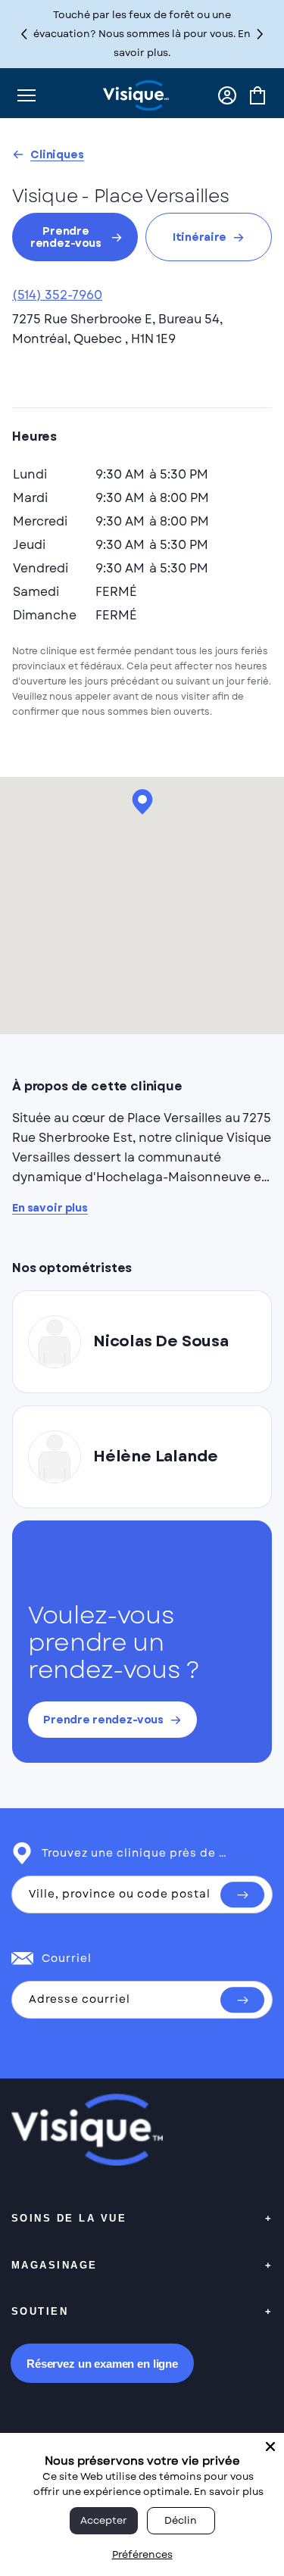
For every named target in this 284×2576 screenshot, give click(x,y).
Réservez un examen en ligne (102, 2364)
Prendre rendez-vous (66, 237)
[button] (260, 34)
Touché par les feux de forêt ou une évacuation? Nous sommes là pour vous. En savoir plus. (142, 34)
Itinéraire (200, 237)
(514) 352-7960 (57, 295)
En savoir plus (50, 1208)
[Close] (270, 2447)
